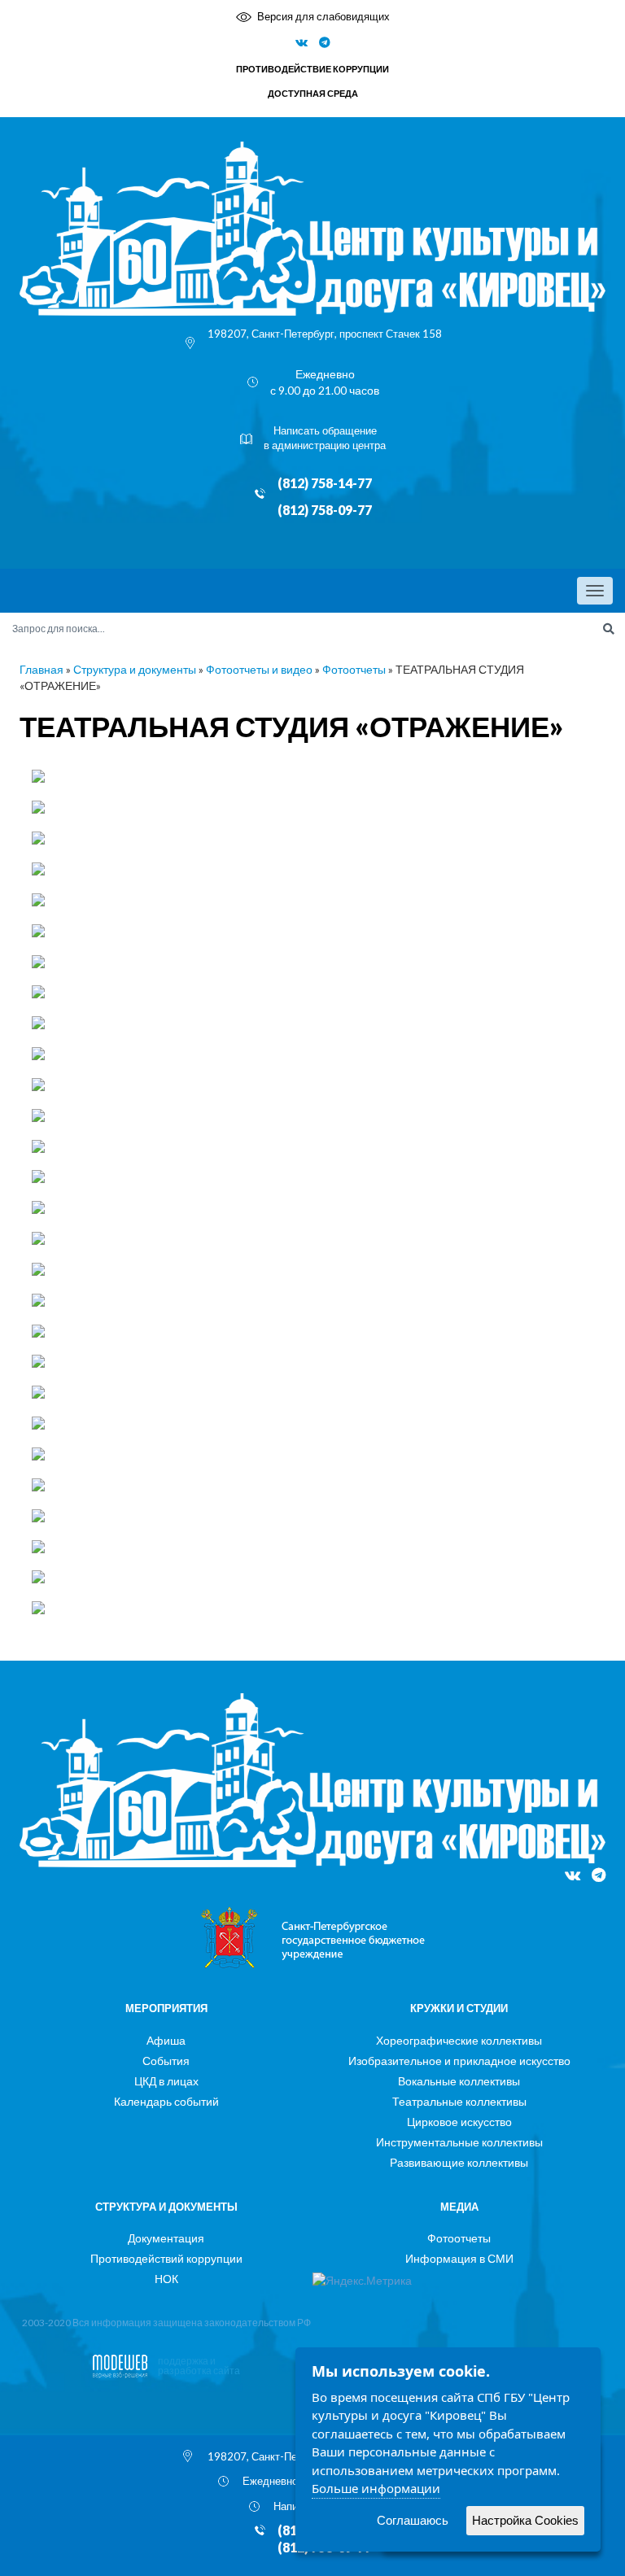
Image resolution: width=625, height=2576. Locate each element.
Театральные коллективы (459, 2101)
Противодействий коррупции (166, 2258)
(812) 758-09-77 (325, 510)
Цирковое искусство (459, 2122)
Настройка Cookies (525, 2520)
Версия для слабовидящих (323, 16)
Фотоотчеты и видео (259, 669)
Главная (42, 669)
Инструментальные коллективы (459, 2142)
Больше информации (376, 2488)
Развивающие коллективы (459, 2162)
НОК (166, 2279)
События (166, 2061)
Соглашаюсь (413, 2520)
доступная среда (313, 93)
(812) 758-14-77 (325, 483)
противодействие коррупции (312, 69)
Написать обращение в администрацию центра (325, 438)
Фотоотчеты (354, 669)
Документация (166, 2238)
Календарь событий (166, 2101)
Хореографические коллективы (459, 2040)
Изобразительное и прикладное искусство (459, 2061)
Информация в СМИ (459, 2258)
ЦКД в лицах (166, 2081)
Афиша (166, 2040)
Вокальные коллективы (459, 2081)
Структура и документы (135, 669)
